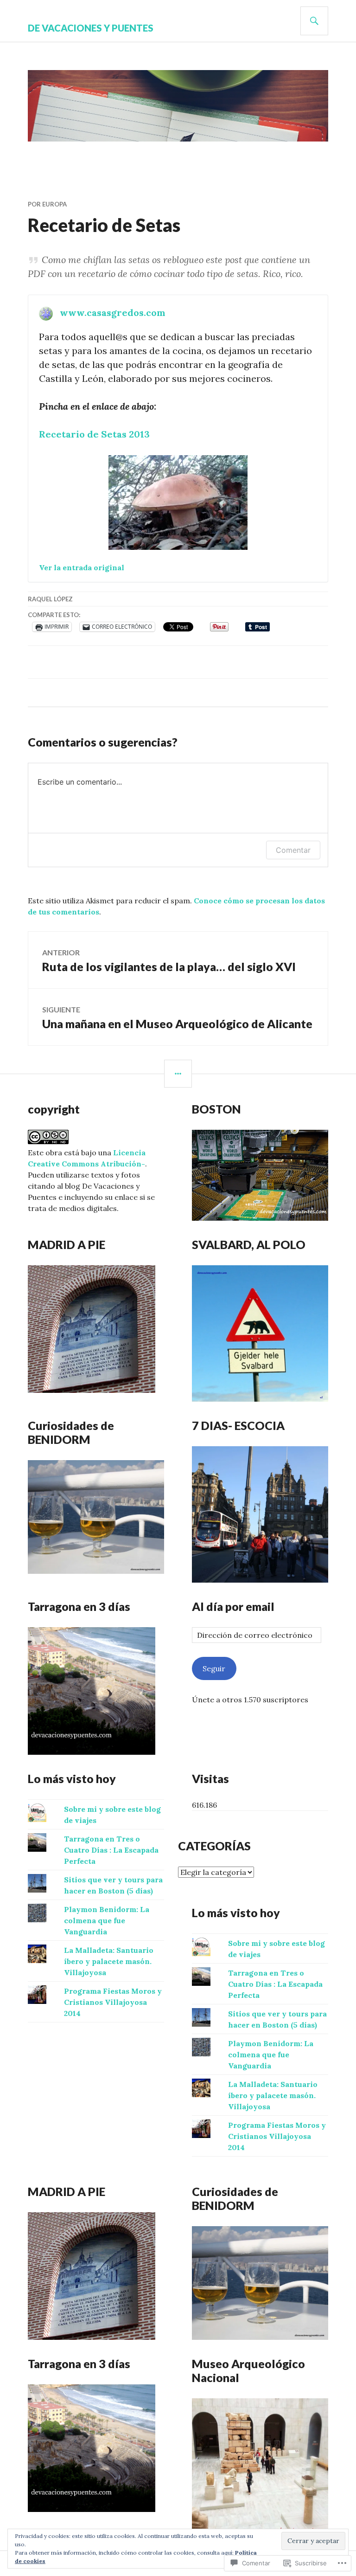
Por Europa (47, 204)
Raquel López (50, 599)
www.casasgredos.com (113, 312)
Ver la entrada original (82, 567)
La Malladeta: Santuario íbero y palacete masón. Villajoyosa (109, 1961)
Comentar (293, 850)
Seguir (214, 1668)
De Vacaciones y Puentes (91, 28)
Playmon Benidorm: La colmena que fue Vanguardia (107, 1920)
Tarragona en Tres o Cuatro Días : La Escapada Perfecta (111, 1850)
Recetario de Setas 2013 (94, 434)
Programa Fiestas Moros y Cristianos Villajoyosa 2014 (113, 2002)
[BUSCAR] (314, 21)
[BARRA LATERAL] (178, 1074)
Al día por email (233, 1606)
